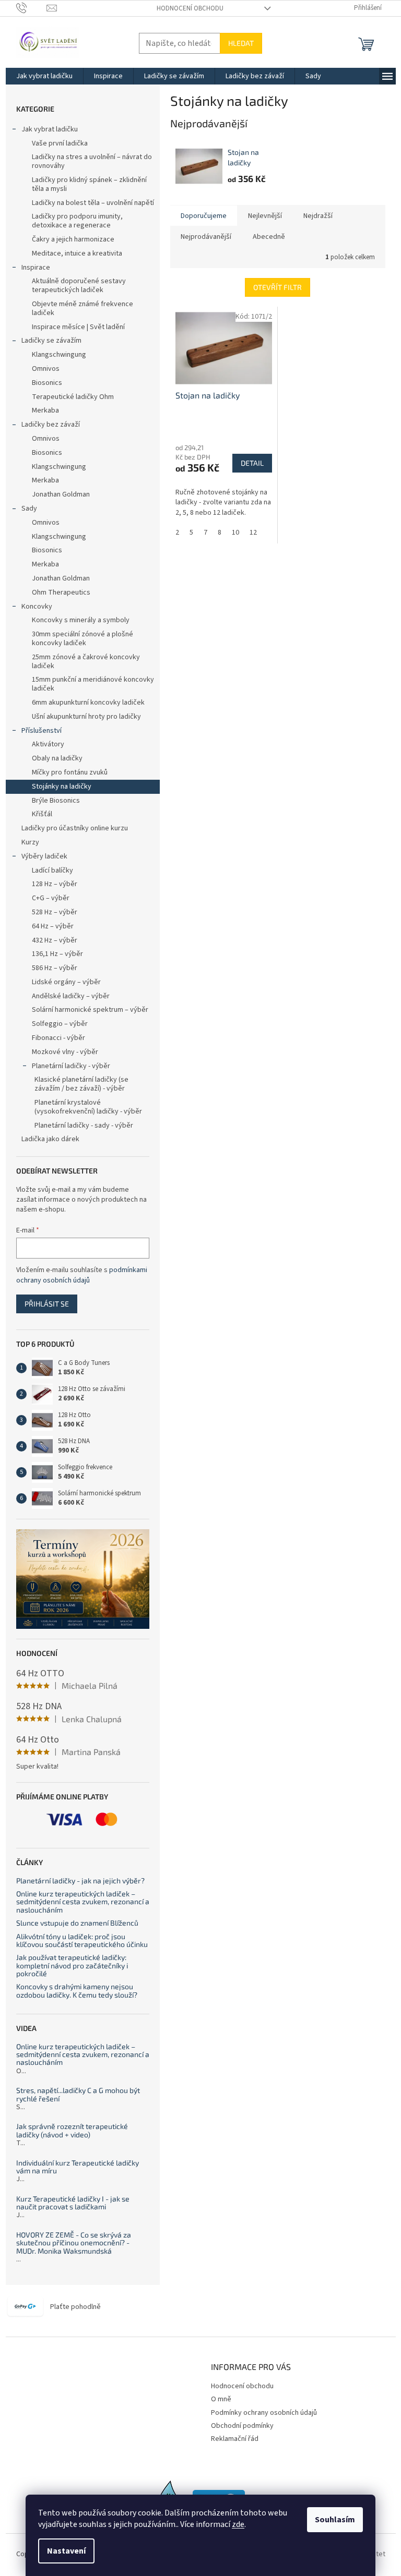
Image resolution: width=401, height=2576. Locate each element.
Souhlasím (335, 2520)
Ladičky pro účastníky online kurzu (75, 828)
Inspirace (36, 268)
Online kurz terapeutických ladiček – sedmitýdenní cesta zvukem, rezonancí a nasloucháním (83, 1902)
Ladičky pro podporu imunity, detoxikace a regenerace (77, 221)
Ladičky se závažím (51, 341)
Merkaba (45, 410)
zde (238, 2524)
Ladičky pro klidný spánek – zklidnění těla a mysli (89, 184)
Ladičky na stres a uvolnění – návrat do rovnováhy (92, 161)
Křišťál (42, 814)
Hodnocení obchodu (190, 8)
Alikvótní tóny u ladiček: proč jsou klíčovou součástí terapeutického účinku (82, 1940)
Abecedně (269, 237)
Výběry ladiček (44, 856)
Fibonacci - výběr (58, 1038)
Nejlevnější (265, 216)
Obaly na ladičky (57, 758)
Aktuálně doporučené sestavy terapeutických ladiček (79, 286)
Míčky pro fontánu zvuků (70, 772)
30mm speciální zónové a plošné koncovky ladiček (82, 639)
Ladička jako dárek (50, 1139)
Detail (252, 463)
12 (253, 533)
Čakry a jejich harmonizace (73, 239)
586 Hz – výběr (55, 968)
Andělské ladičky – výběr (71, 996)
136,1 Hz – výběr (57, 954)
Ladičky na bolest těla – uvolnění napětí (93, 203)
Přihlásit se (47, 1304)
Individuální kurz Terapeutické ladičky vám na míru (78, 2167)
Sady (29, 509)
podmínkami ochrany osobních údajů (82, 1275)
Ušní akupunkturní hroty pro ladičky (86, 717)
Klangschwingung (59, 355)
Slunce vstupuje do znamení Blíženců (77, 1923)
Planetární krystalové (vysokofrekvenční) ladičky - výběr (88, 1107)
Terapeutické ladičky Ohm (73, 397)
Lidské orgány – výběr (66, 982)
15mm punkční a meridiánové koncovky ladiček (93, 684)
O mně (221, 2399)
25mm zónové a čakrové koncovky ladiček (86, 662)
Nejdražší (318, 216)
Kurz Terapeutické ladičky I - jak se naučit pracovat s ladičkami (73, 2203)
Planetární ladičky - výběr (71, 1066)
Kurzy (30, 842)
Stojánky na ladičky (62, 787)
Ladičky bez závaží (51, 425)
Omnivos (46, 369)
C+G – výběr (51, 898)
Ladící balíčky (52, 870)
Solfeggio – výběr (60, 1024)
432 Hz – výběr (55, 940)
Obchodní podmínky (242, 2426)
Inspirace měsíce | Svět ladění (78, 327)
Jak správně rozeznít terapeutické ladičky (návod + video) (72, 2130)
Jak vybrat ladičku (50, 129)
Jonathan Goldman (61, 494)
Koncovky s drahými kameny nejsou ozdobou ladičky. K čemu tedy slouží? (77, 1991)
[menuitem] (44, 76)
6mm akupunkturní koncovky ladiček (88, 703)
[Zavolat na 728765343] (32, 8)
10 (235, 533)
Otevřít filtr (278, 287)
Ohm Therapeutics (61, 592)
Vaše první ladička (60, 143)
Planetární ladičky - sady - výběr (84, 1126)
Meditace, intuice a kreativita (77, 253)
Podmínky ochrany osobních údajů (264, 2413)
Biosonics (47, 383)
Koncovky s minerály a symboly (81, 620)
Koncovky (37, 607)
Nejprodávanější (206, 237)
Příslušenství (42, 731)
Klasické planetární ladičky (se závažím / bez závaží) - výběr (81, 1084)
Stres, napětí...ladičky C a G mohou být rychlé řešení (78, 2094)
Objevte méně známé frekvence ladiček (82, 309)
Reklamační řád (235, 2439)
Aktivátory (48, 744)
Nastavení (66, 2551)
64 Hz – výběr (53, 926)
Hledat (241, 43)
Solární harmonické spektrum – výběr (90, 1010)
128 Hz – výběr (55, 884)
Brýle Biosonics (56, 801)
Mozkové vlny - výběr (65, 1052)
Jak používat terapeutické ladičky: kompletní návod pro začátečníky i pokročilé (72, 1965)
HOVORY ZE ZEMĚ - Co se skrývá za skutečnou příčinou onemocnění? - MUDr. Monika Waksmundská (74, 2243)
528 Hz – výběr (55, 912)
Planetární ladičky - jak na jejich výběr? (80, 1880)
